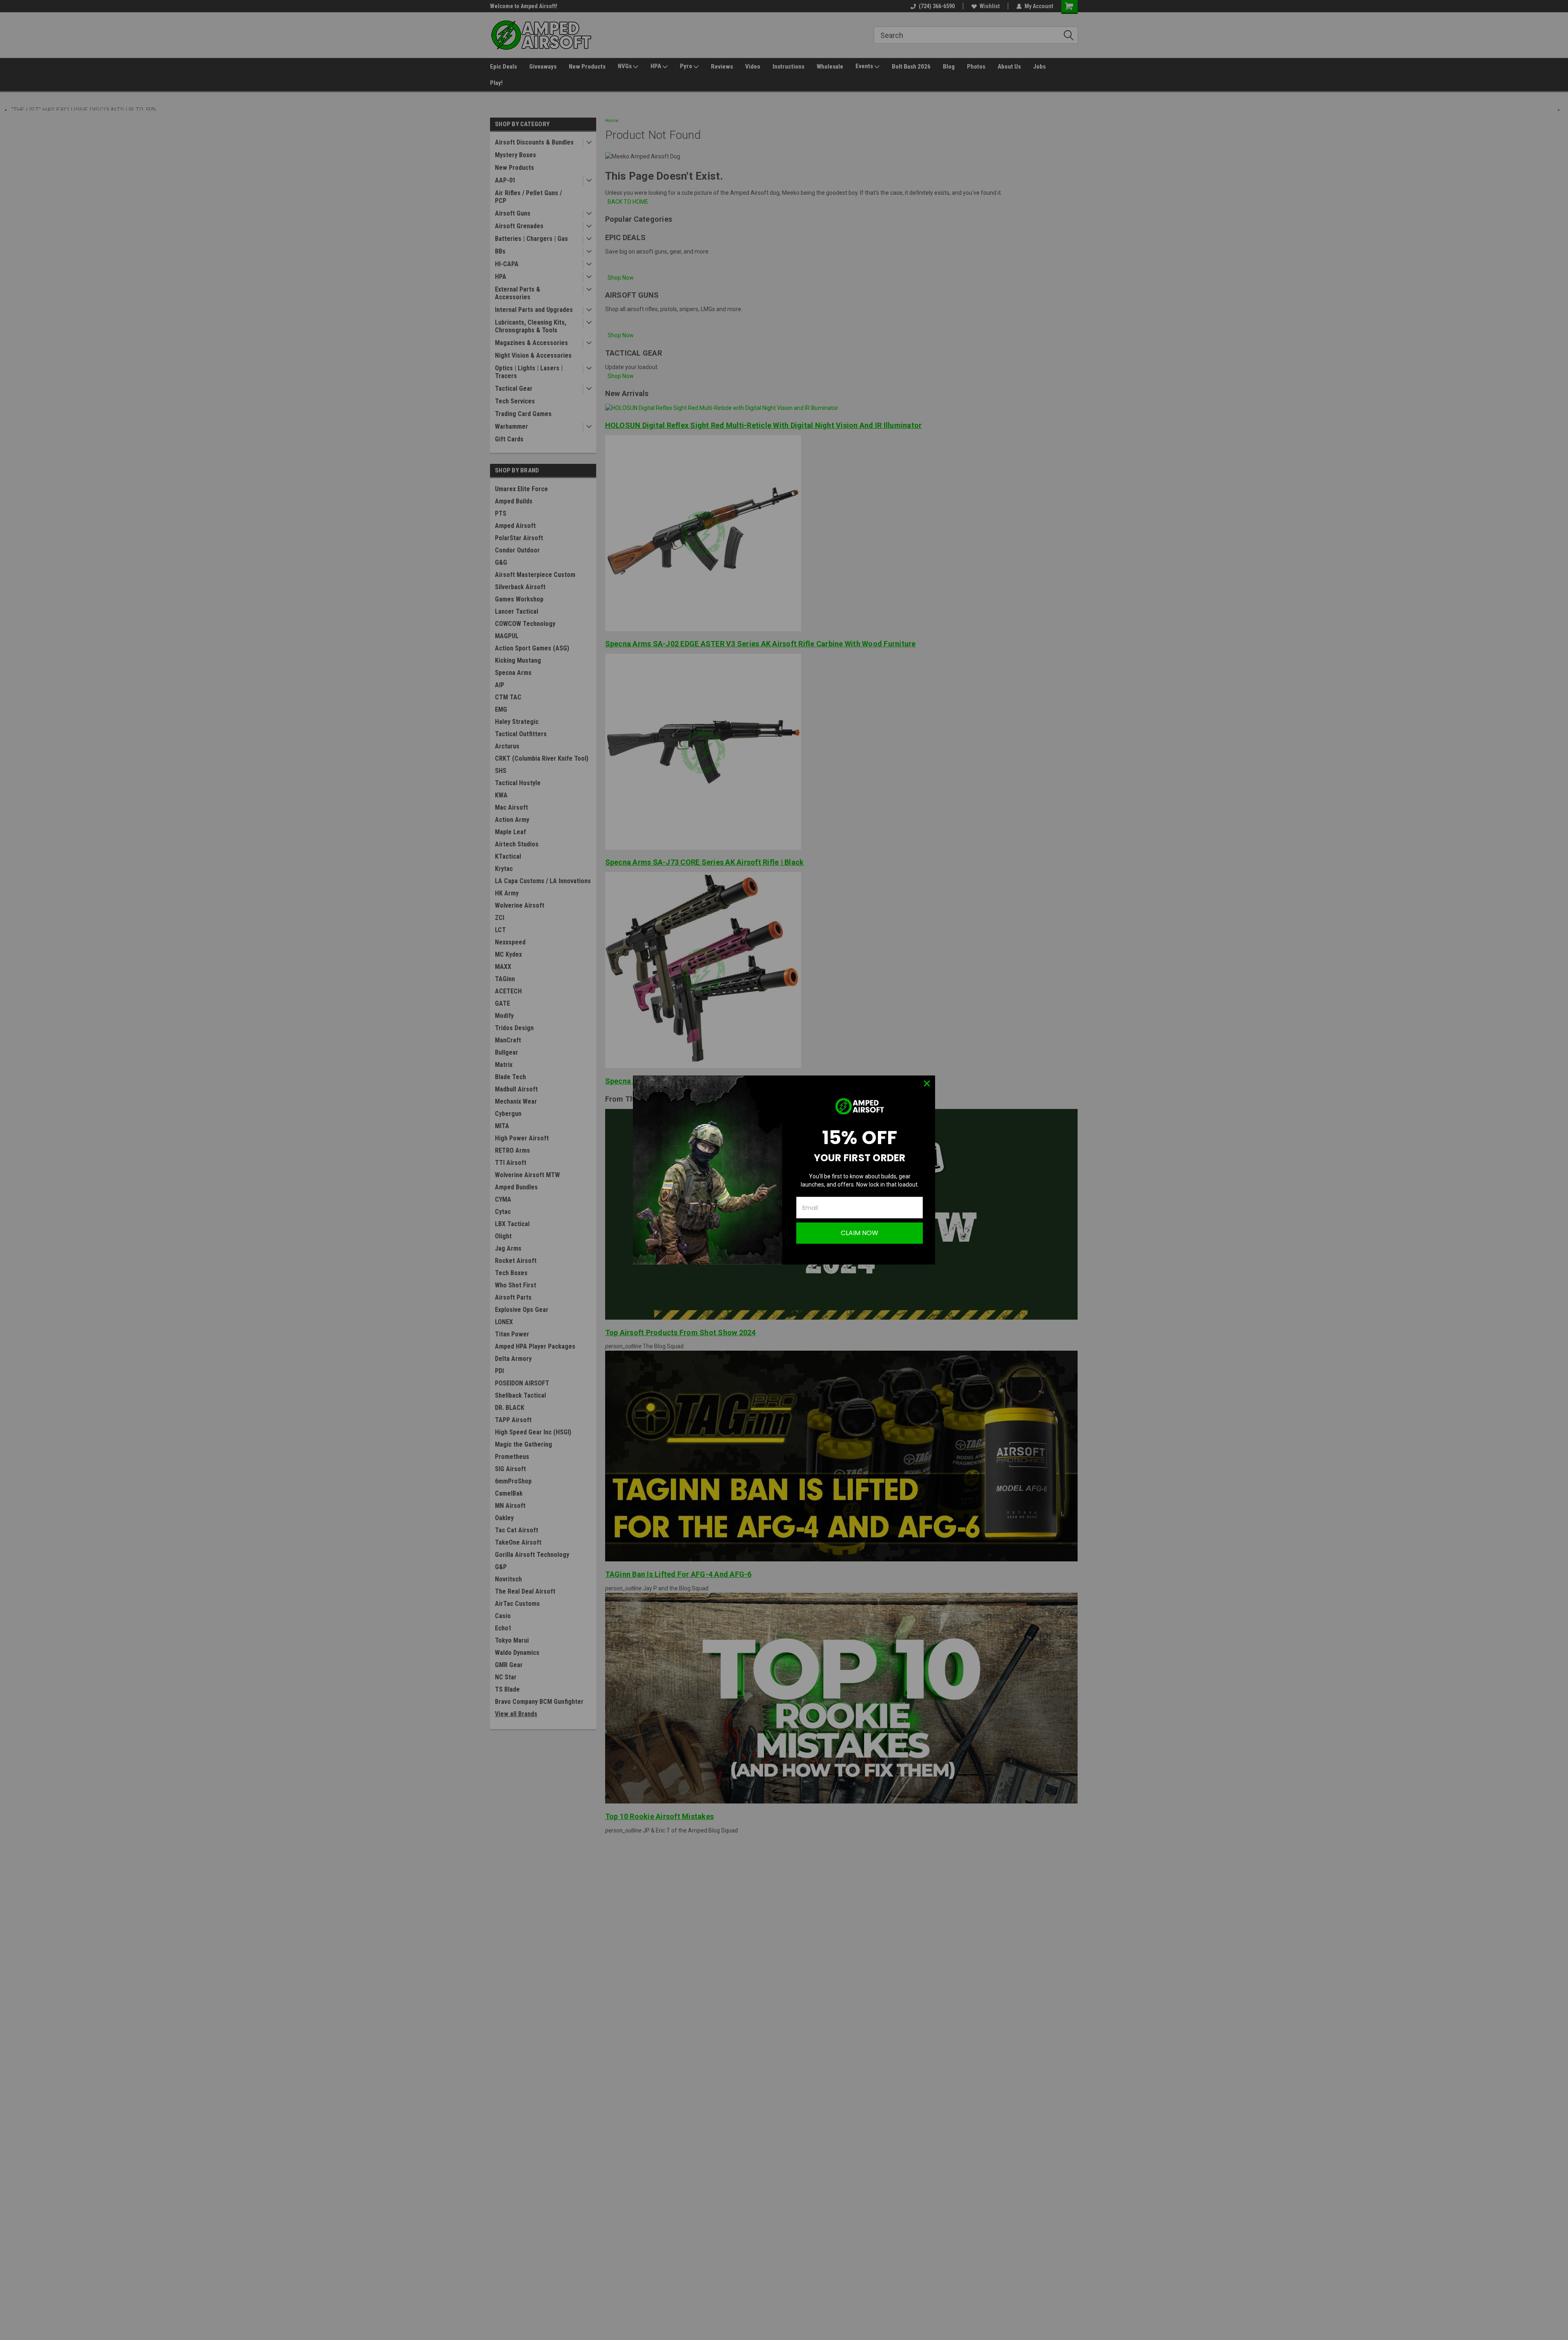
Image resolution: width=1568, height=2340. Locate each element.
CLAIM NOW (860, 1233)
